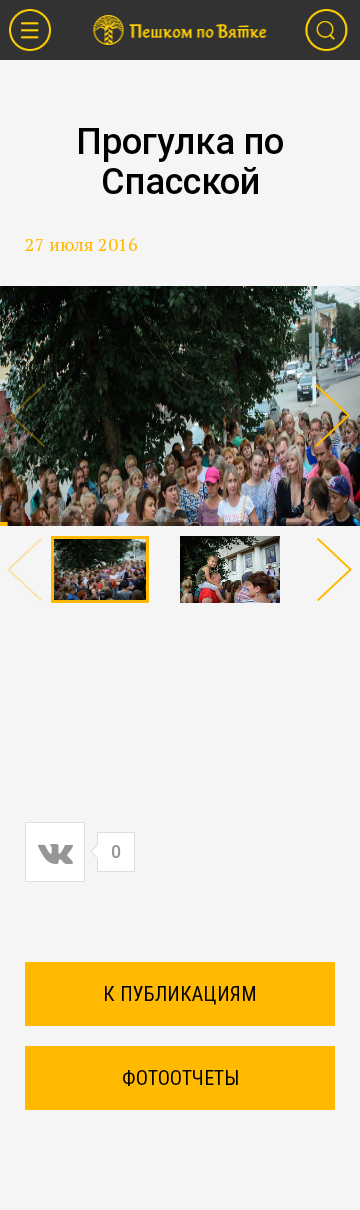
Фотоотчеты (180, 1078)
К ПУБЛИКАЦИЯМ (180, 994)
